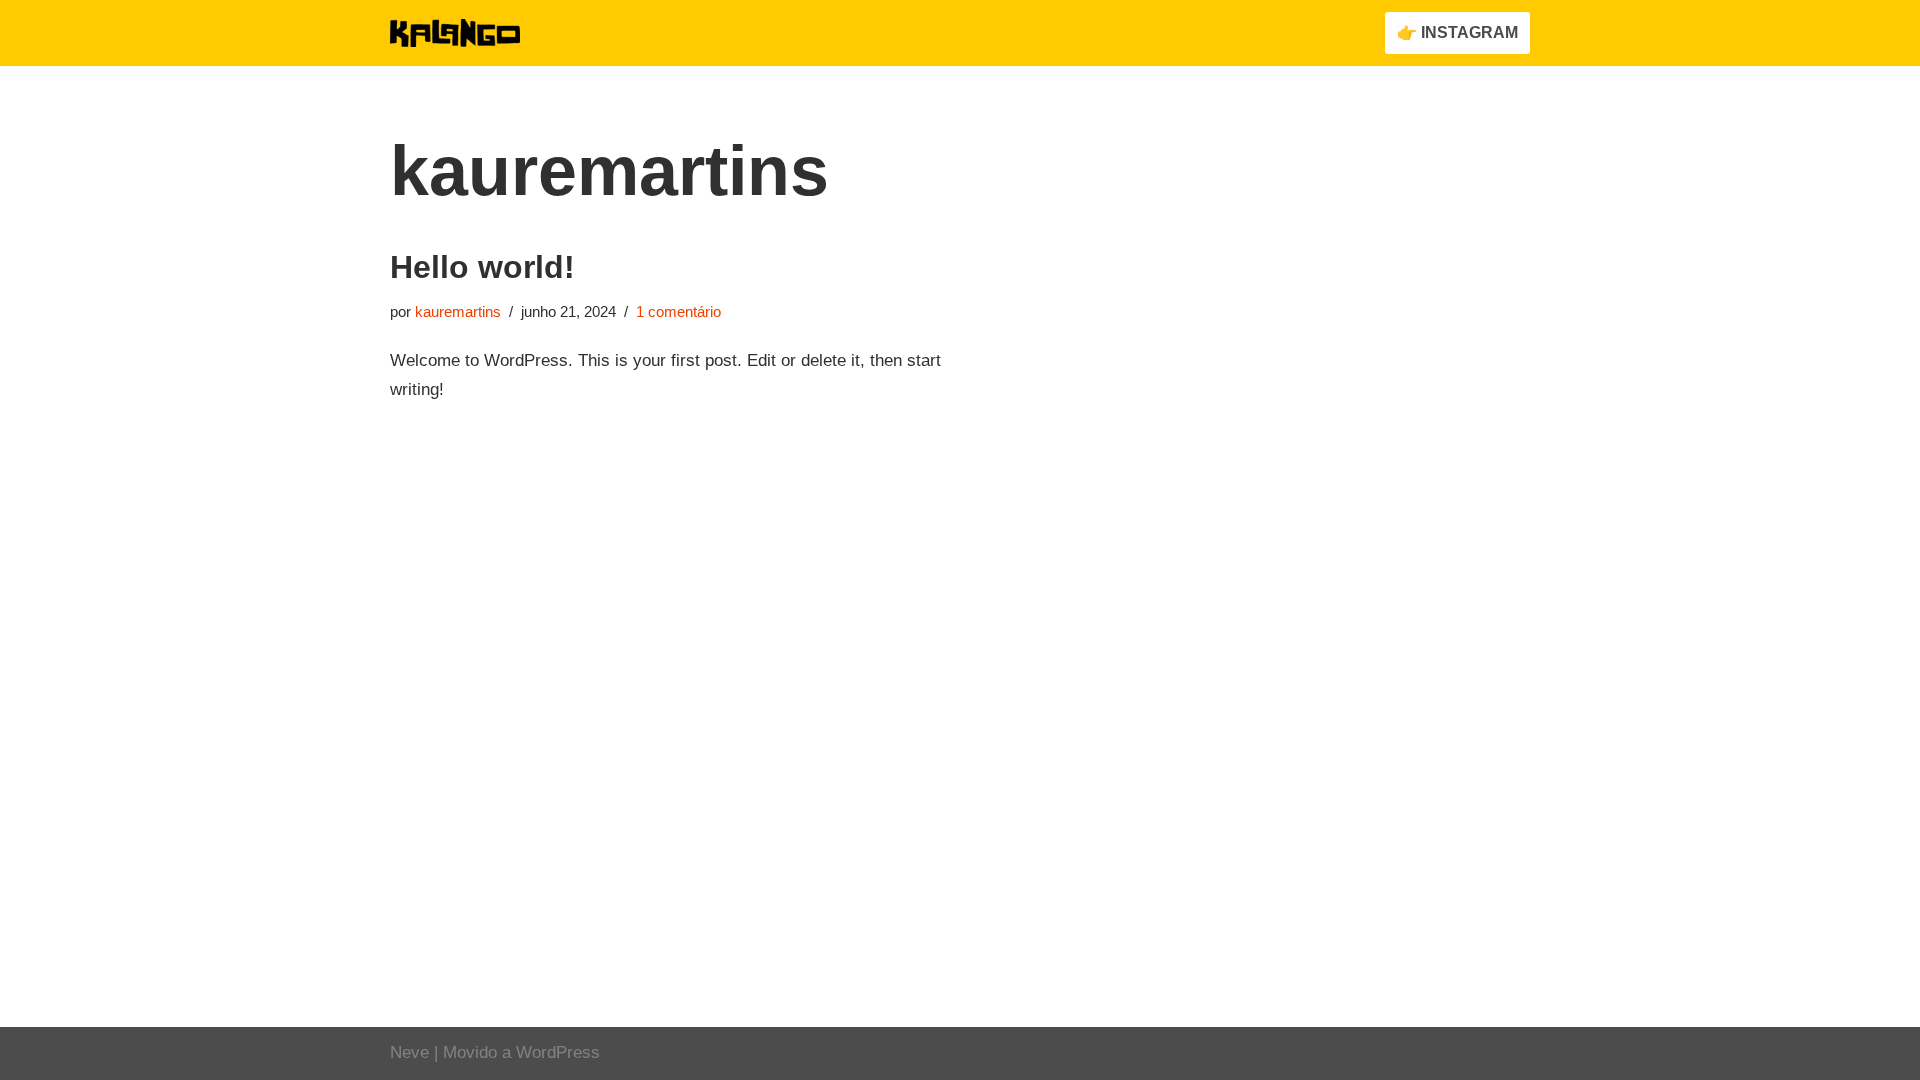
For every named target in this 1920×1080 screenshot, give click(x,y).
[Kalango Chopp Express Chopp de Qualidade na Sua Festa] (455, 33)
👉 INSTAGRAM (1457, 32)
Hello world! (482, 267)
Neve (409, 1052)
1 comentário (678, 311)
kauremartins (458, 311)
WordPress (558, 1052)
